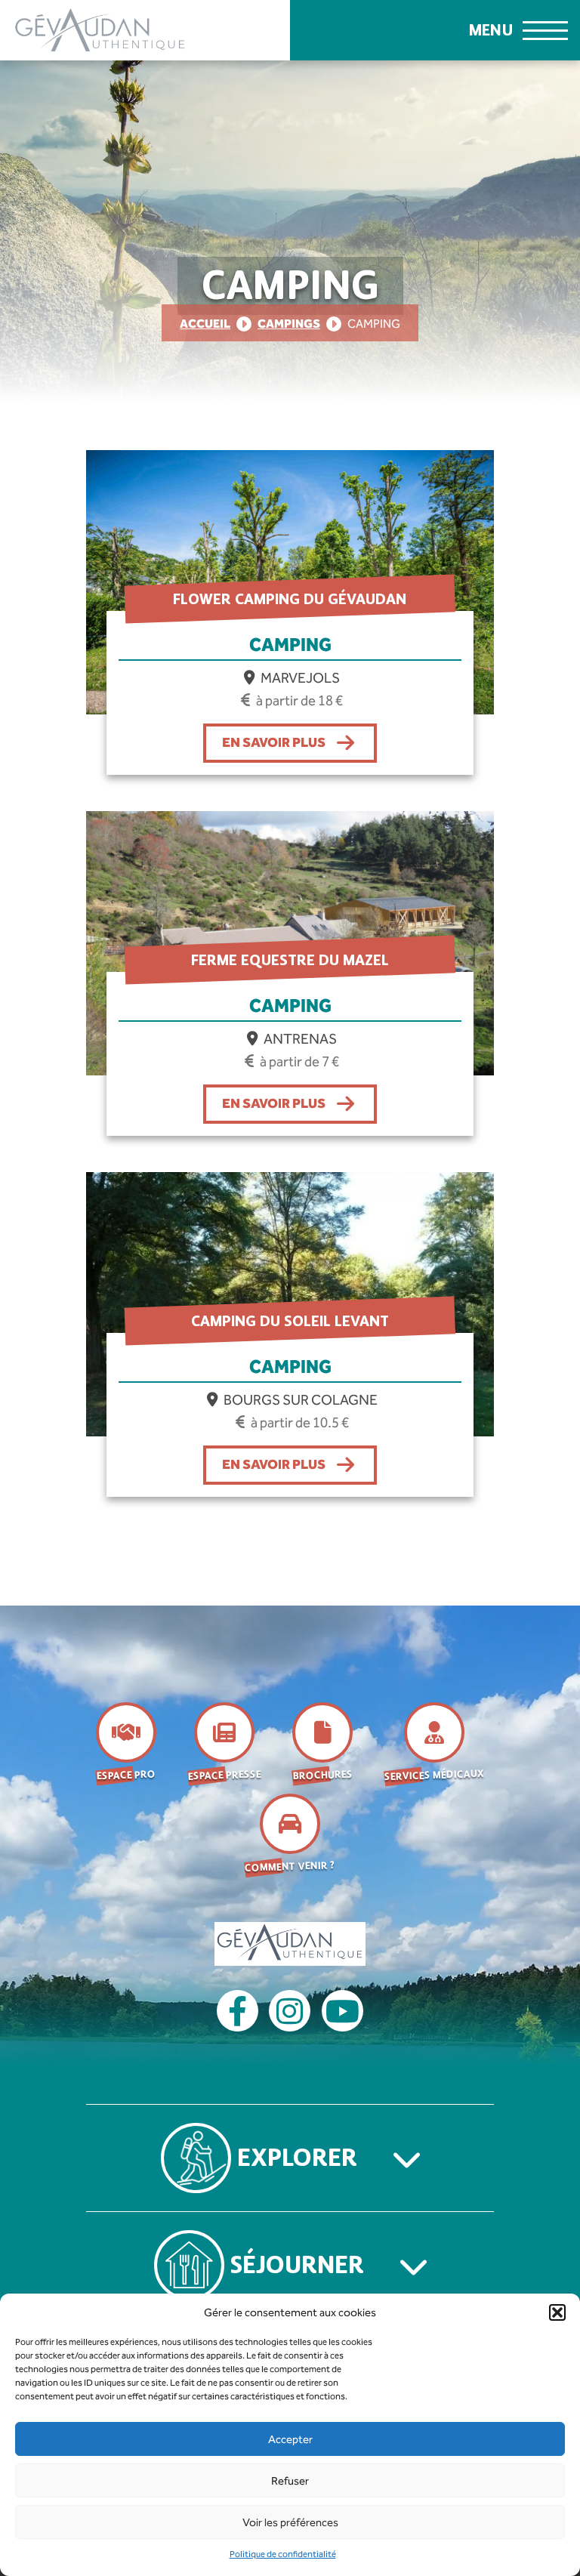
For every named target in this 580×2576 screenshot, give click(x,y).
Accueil (205, 324)
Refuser (290, 2481)
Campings (289, 324)
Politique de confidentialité (283, 2554)
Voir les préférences (290, 2522)
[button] (557, 2312)
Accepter (290, 2439)
